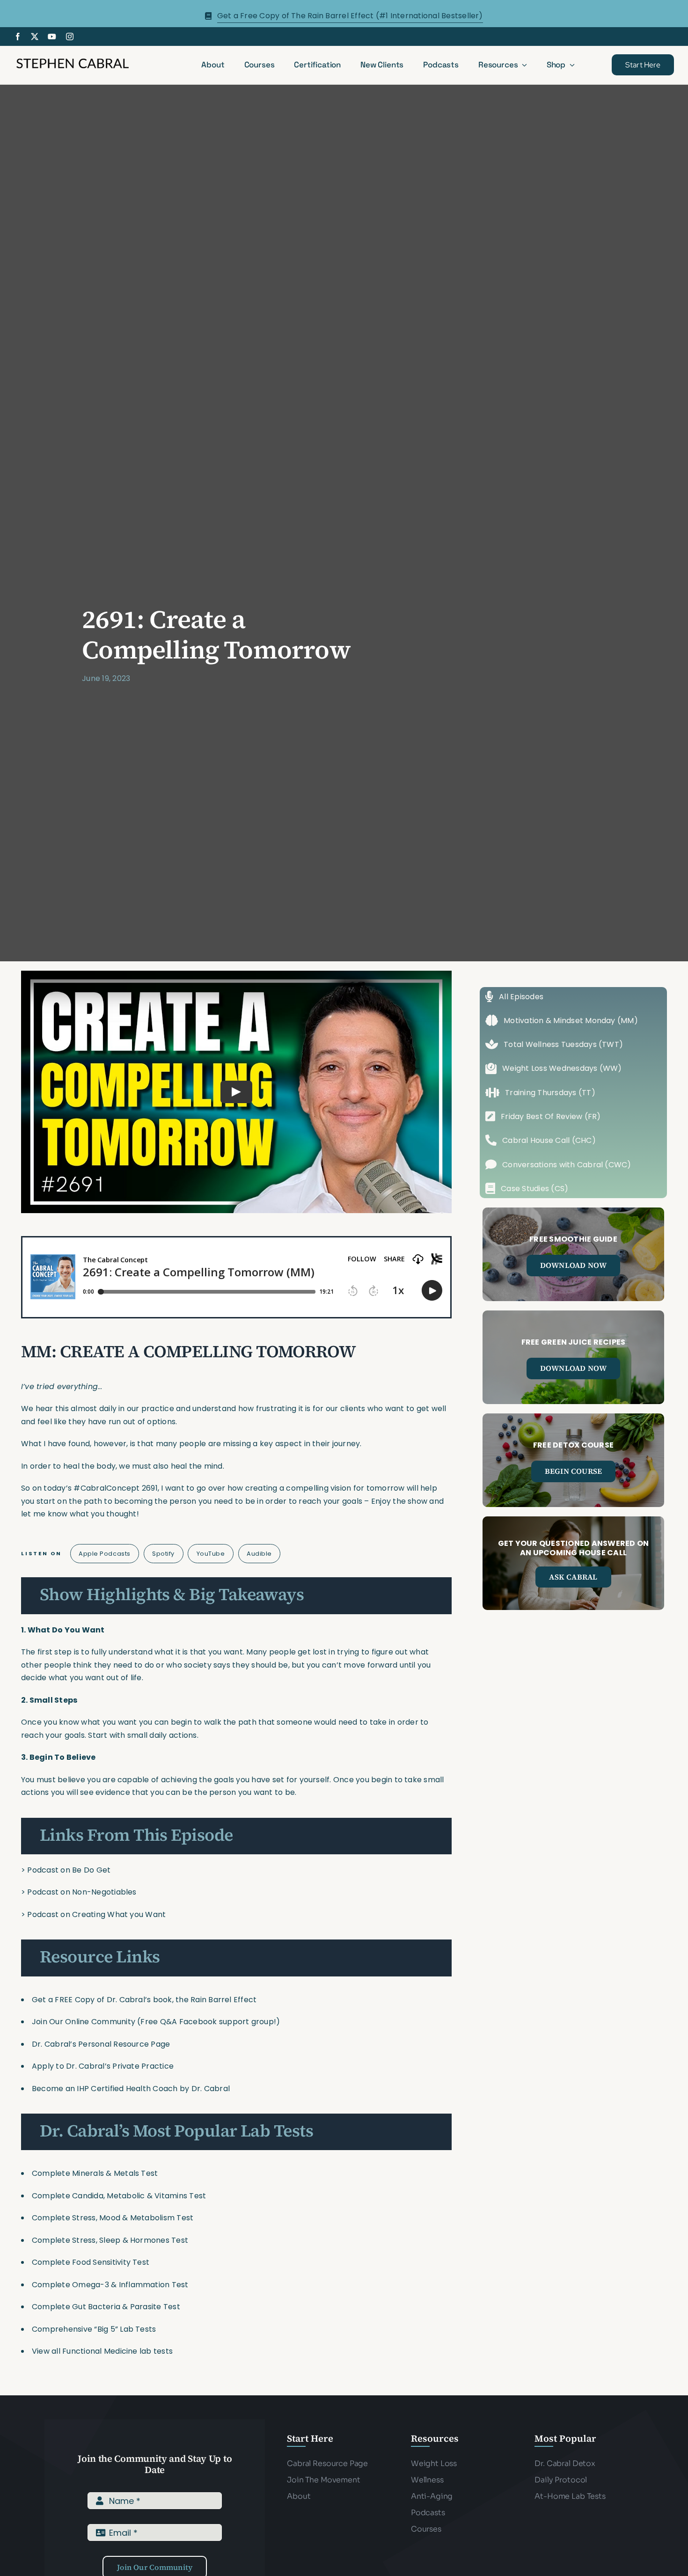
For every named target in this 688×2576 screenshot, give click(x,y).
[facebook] (18, 37)
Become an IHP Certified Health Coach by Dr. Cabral (131, 2089)
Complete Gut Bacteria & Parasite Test (106, 2307)
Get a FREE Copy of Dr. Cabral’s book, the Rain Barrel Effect (144, 2000)
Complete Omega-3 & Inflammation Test (110, 2285)
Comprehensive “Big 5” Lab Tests (94, 2329)
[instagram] (70, 37)
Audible (259, 1554)
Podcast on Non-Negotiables (82, 1892)
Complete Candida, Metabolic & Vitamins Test (119, 2196)
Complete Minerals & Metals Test (95, 2173)
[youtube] (52, 37)
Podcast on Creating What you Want (96, 1914)
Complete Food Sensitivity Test (91, 2262)
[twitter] (35, 37)
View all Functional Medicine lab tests (102, 2351)
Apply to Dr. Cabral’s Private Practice (104, 2066)
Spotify (163, 1554)
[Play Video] (236, 1092)
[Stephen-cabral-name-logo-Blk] (73, 60)
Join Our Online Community (84, 2022)
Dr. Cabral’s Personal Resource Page (101, 2044)
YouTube (211, 1554)
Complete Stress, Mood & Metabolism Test (113, 2218)
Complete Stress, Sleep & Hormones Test (110, 2240)
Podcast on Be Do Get (69, 1870)
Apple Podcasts (104, 1554)
